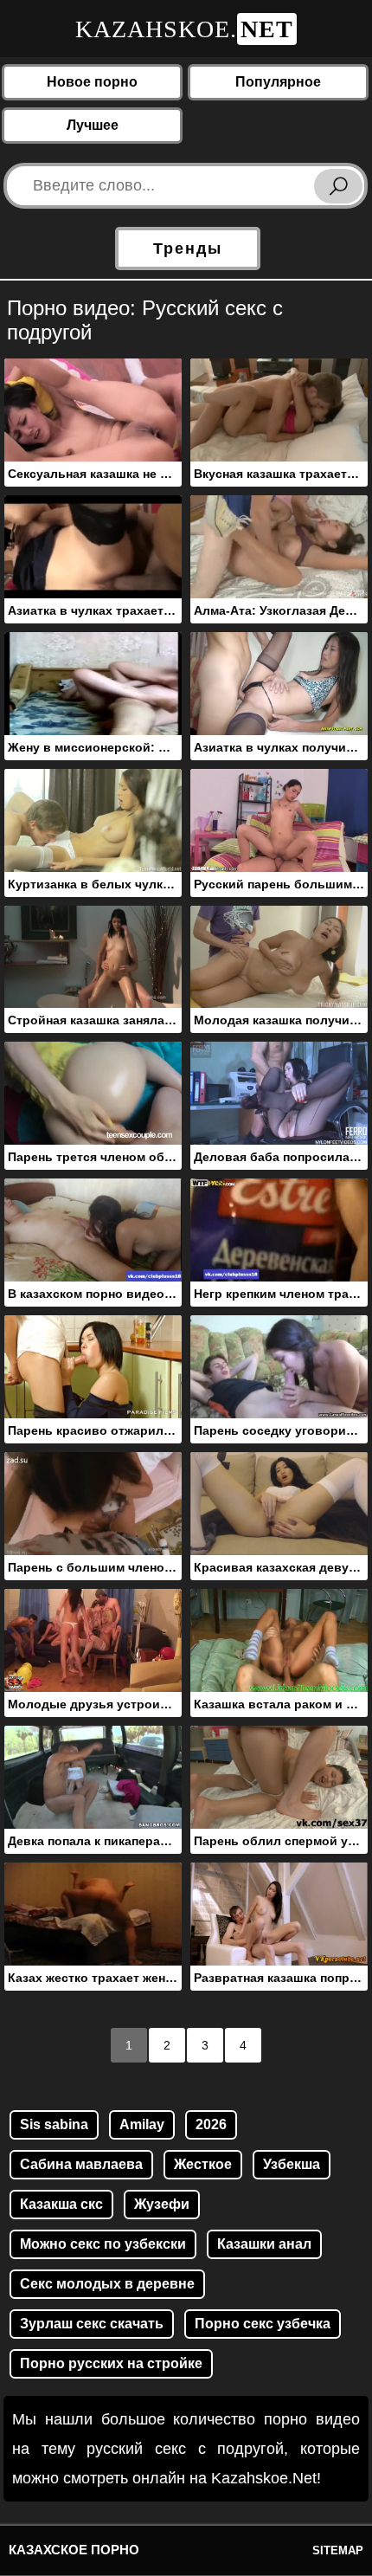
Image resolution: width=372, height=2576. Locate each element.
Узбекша (292, 2164)
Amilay (142, 2124)
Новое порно (92, 82)
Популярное (278, 82)
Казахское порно (74, 2550)
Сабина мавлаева (81, 2164)
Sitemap (338, 2550)
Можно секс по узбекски (103, 2244)
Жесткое (203, 2164)
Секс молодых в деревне (107, 2284)
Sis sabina (54, 2124)
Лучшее (93, 125)
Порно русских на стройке (111, 2363)
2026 (211, 2124)
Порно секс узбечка (263, 2324)
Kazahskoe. (184, 29)
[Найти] (338, 186)
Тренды (188, 249)
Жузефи (162, 2204)
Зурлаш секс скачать (92, 2324)
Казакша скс (61, 2204)
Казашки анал (264, 2244)
